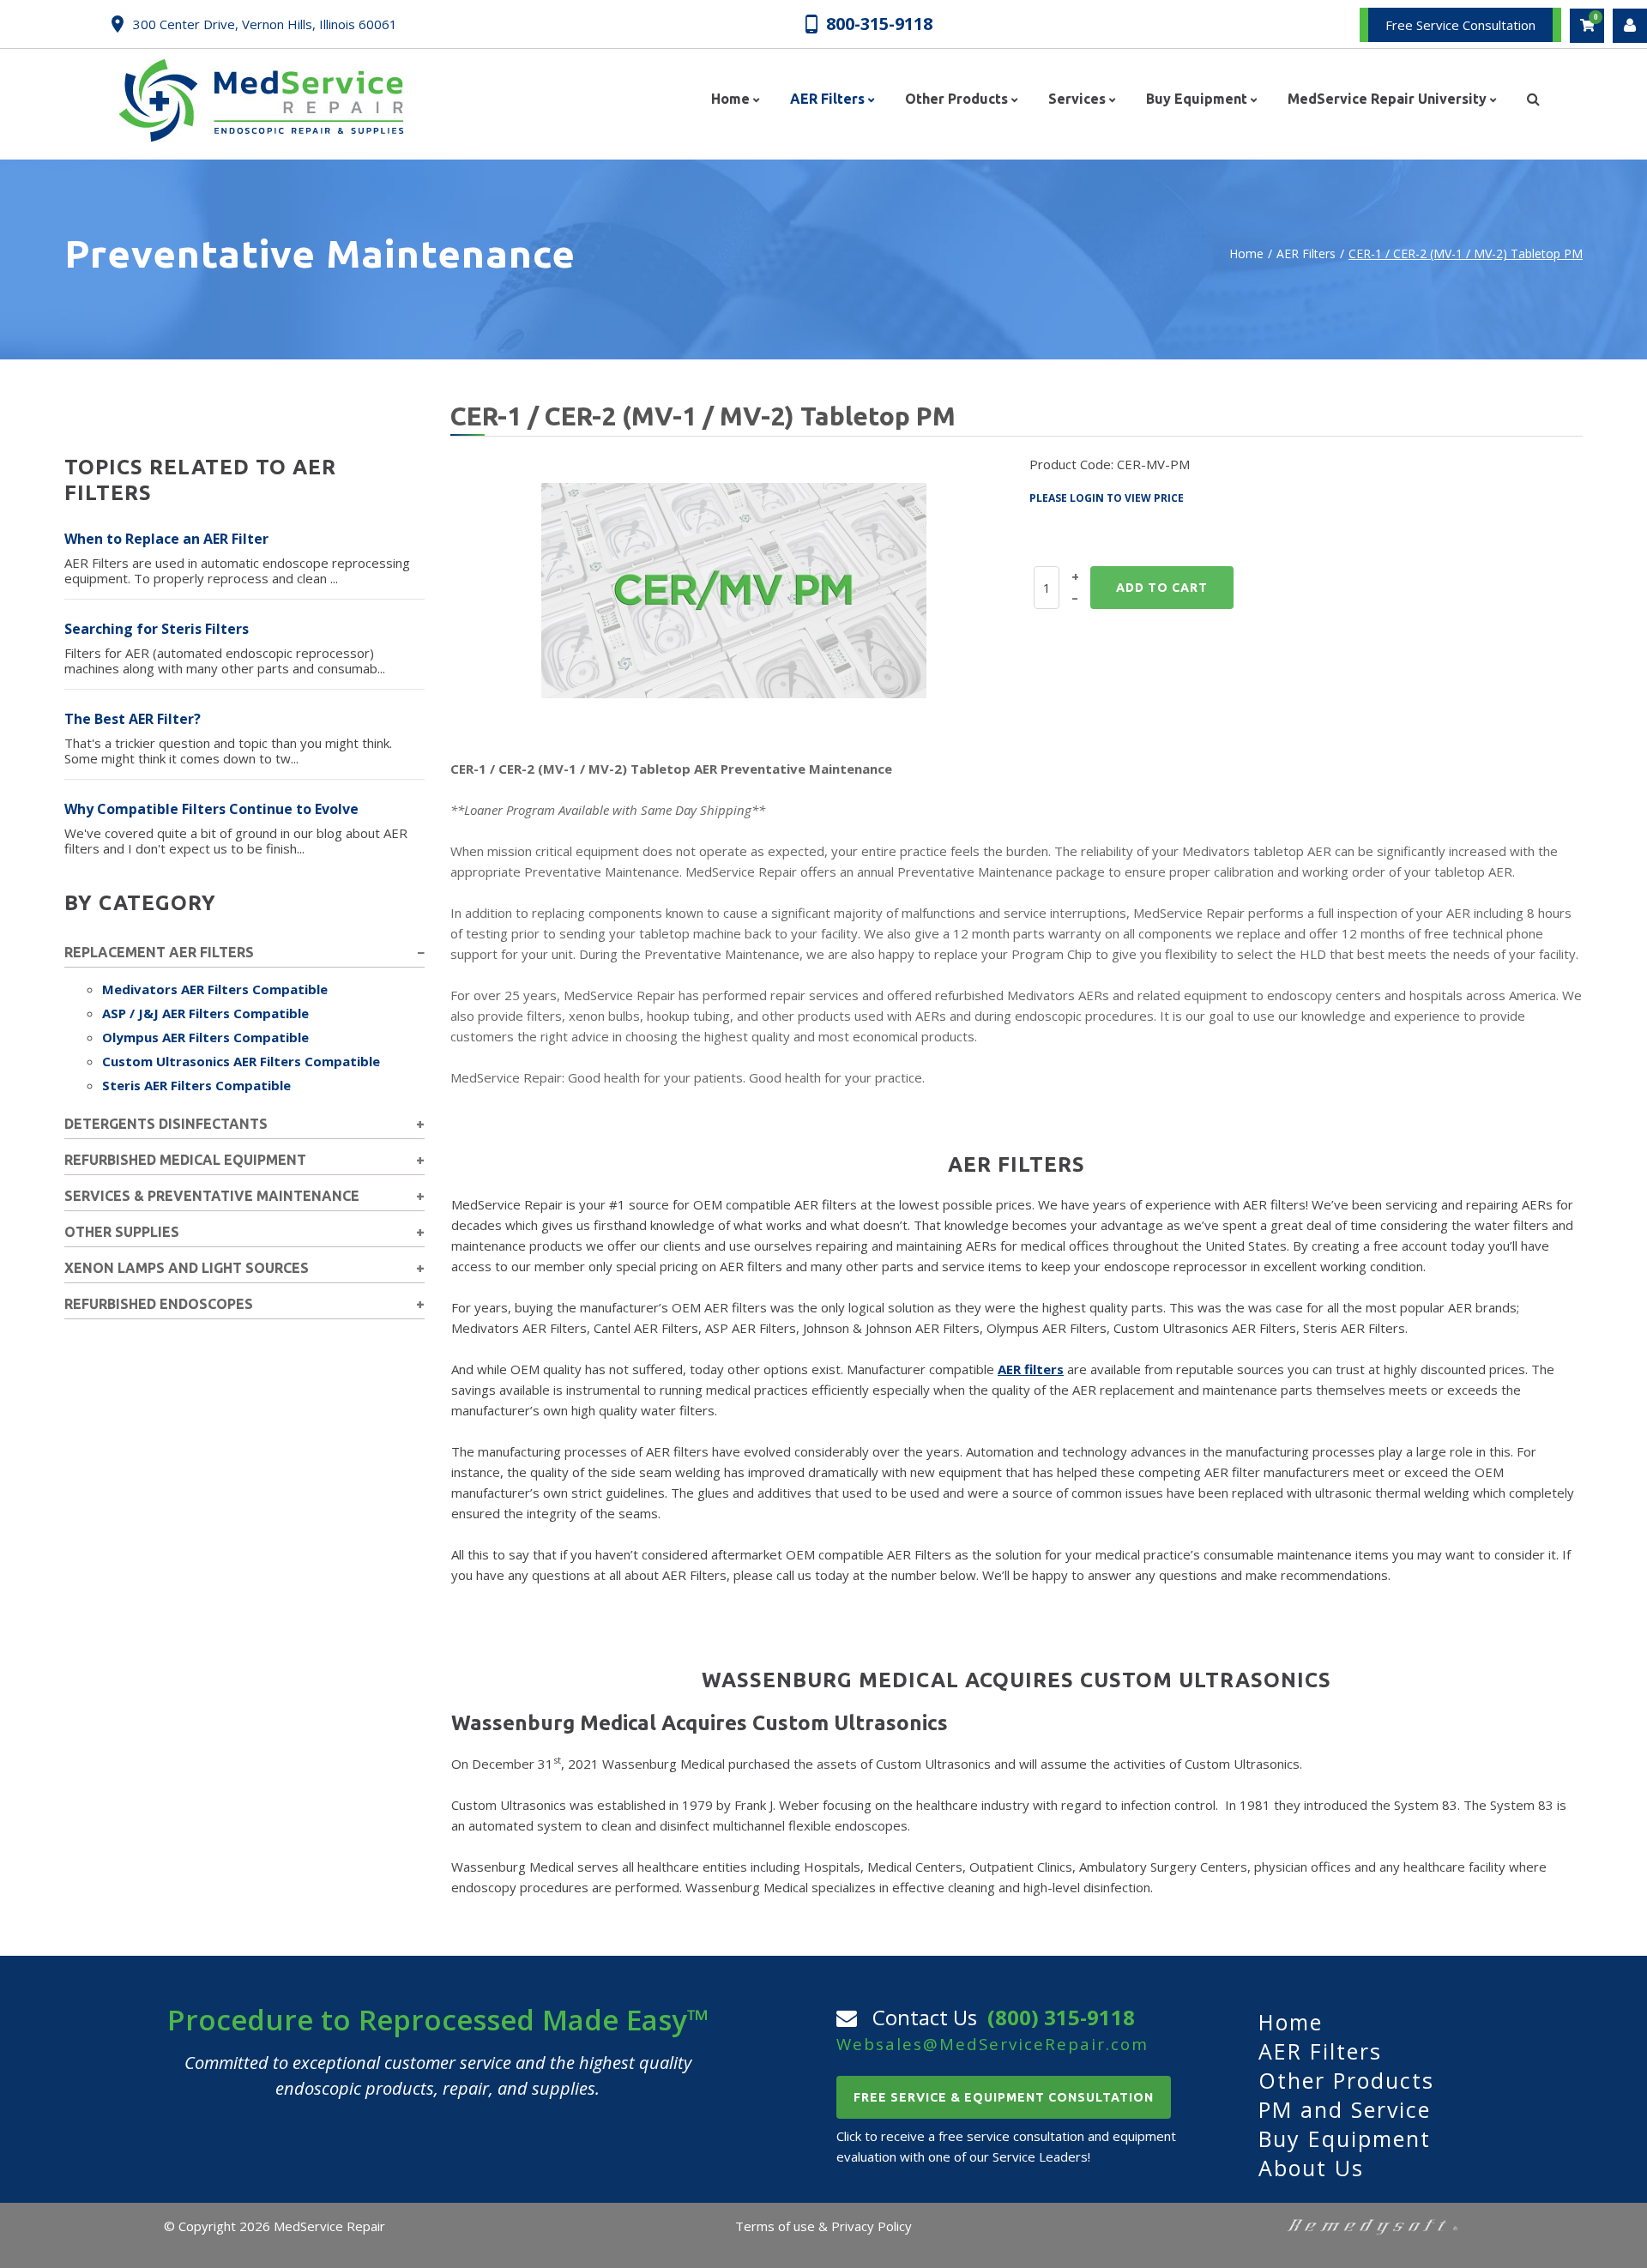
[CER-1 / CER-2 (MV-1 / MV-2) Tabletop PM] (734, 589)
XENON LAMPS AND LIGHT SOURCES (187, 1268)
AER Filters (1306, 253)
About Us (1311, 2168)
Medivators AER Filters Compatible (215, 989)
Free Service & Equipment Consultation (1004, 2097)
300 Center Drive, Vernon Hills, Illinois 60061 (265, 24)
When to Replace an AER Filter (166, 539)
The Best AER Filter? (133, 719)
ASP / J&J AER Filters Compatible (205, 1013)
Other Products (1346, 2080)
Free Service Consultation (1460, 25)
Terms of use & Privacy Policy (823, 2226)
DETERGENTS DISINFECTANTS (166, 1124)
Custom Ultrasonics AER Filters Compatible (241, 1061)
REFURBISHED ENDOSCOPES (159, 1304)
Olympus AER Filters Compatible (205, 1037)
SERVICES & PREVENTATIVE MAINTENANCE (212, 1196)
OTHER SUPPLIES (122, 1232)
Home (1246, 253)
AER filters (1031, 1369)
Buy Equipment (1345, 2138)
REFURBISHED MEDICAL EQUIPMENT (185, 1160)
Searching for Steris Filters (157, 629)
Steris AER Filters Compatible (196, 1085)
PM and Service (1345, 2109)
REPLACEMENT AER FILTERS (159, 952)
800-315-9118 (879, 23)
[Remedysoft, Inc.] (1372, 2226)
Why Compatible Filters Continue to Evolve (211, 809)
